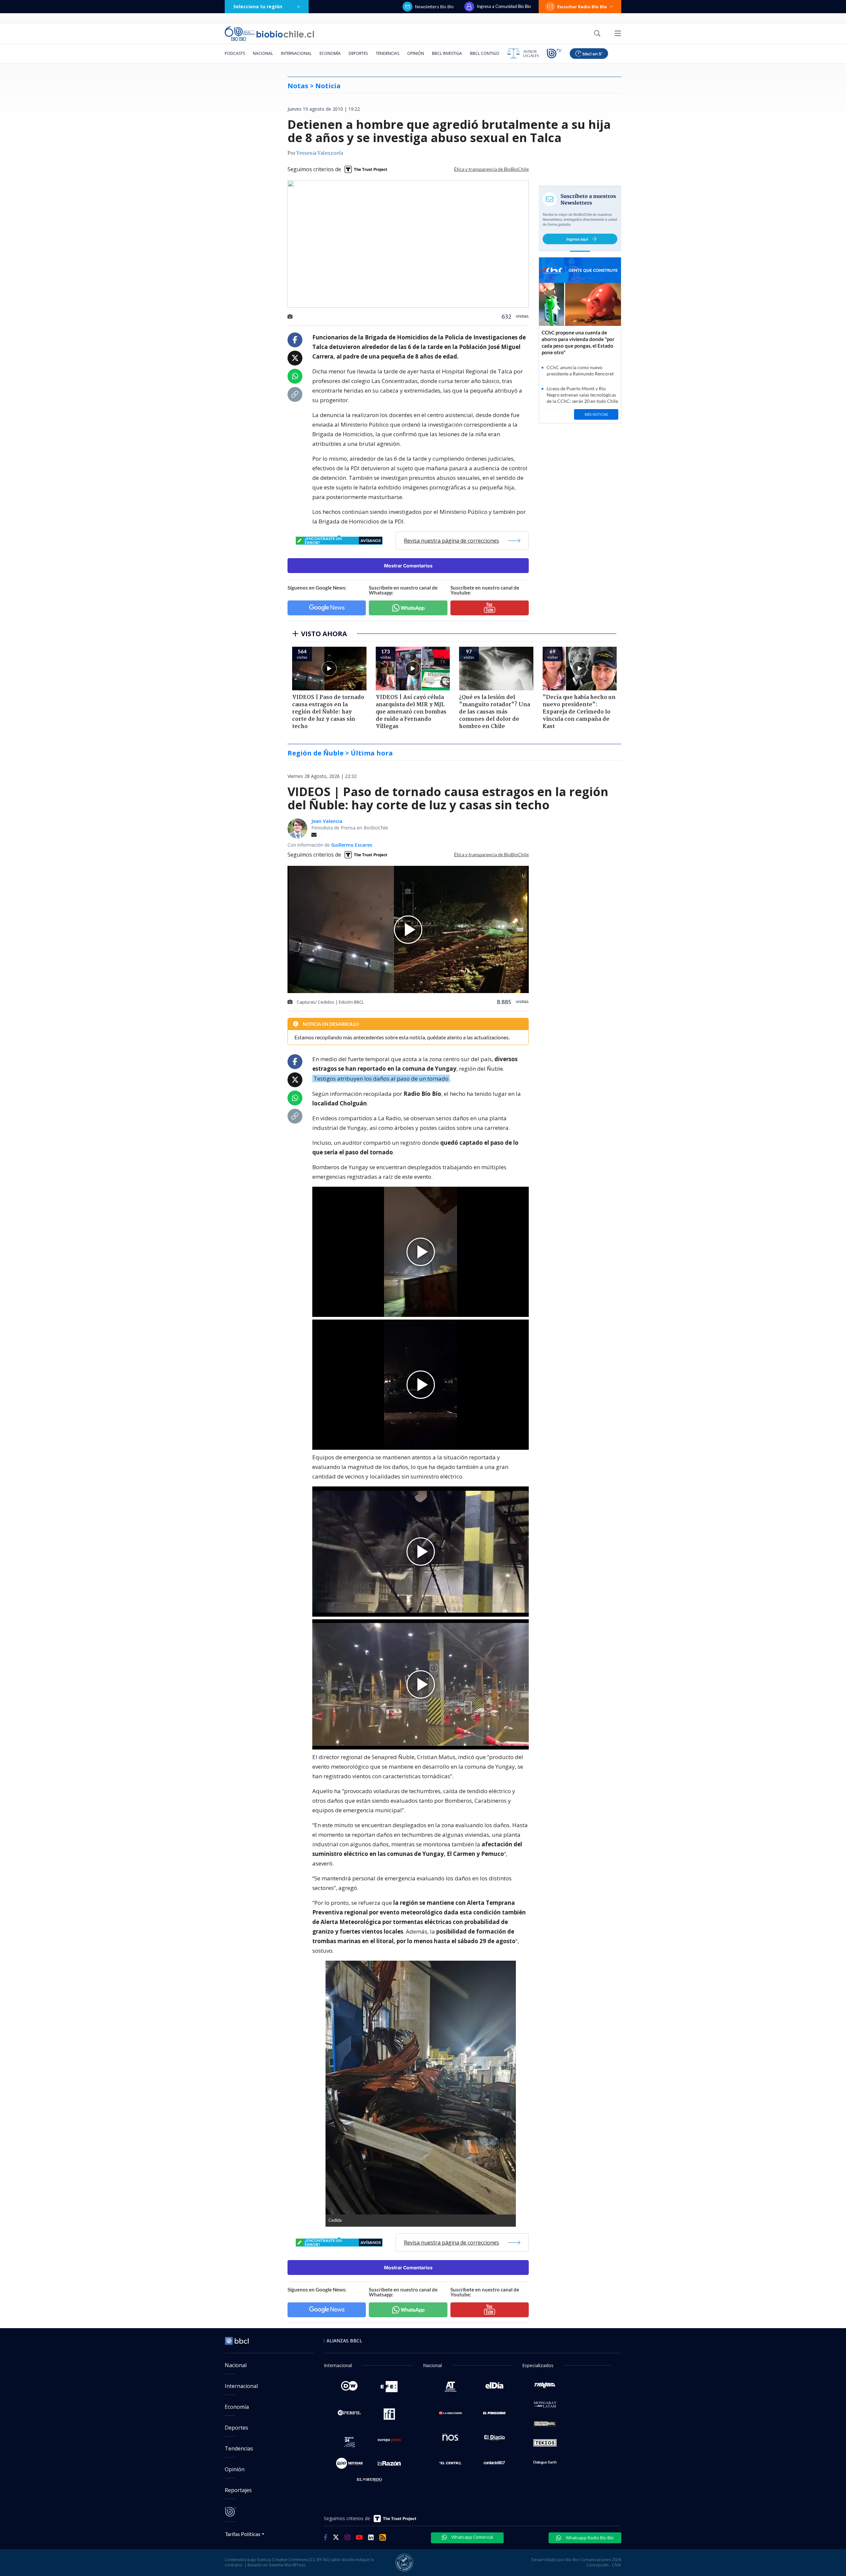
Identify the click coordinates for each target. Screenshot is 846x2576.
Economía (330, 53)
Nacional (263, 53)
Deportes (358, 53)
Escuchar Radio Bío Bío (582, 7)
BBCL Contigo (485, 53)
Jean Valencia (327, 821)
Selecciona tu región (258, 6)
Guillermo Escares (352, 845)
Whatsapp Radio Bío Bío (589, 2538)
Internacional (296, 53)
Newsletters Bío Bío (434, 7)
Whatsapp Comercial (472, 2537)
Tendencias (387, 53)
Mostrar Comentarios (408, 566)
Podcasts (235, 53)
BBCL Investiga (447, 53)
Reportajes (238, 2490)
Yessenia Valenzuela (320, 153)
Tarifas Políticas (243, 2534)
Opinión (416, 53)
